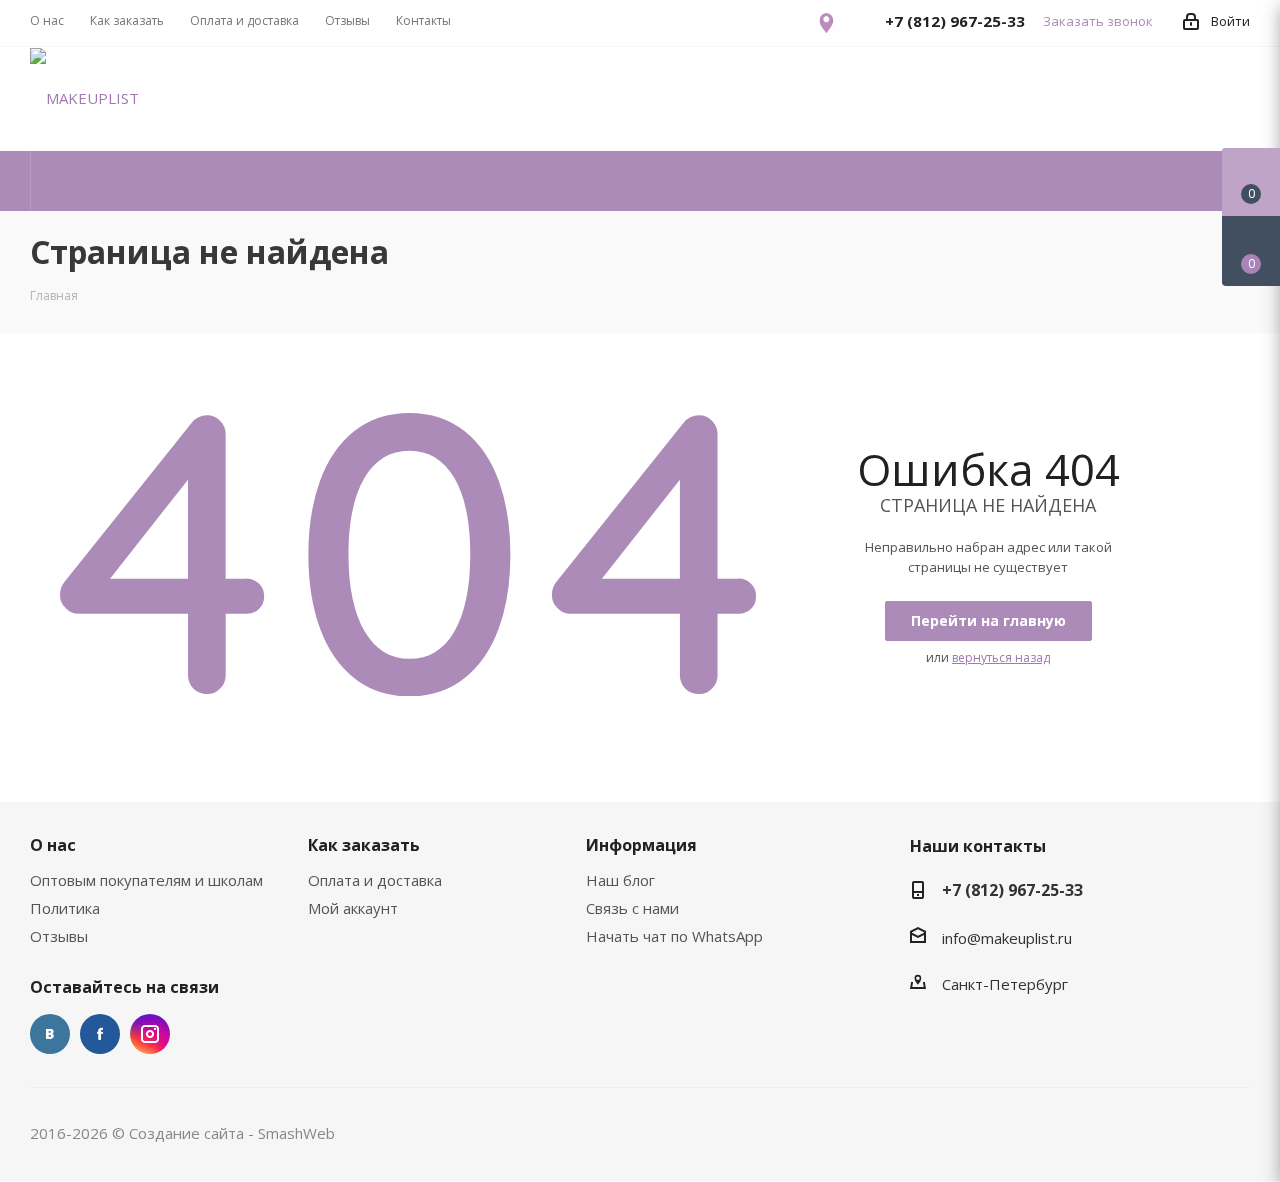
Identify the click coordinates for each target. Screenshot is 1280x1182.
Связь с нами (632, 908)
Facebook (100, 1034)
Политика (65, 908)
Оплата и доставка (375, 880)
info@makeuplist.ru (1007, 938)
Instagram (150, 1034)
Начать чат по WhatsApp (674, 936)
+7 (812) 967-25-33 (1012, 890)
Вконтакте (50, 1034)
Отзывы (59, 936)
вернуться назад (1001, 657)
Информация (641, 845)
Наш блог (620, 880)
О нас (53, 845)
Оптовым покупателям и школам (146, 880)
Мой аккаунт (353, 908)
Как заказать (364, 845)
